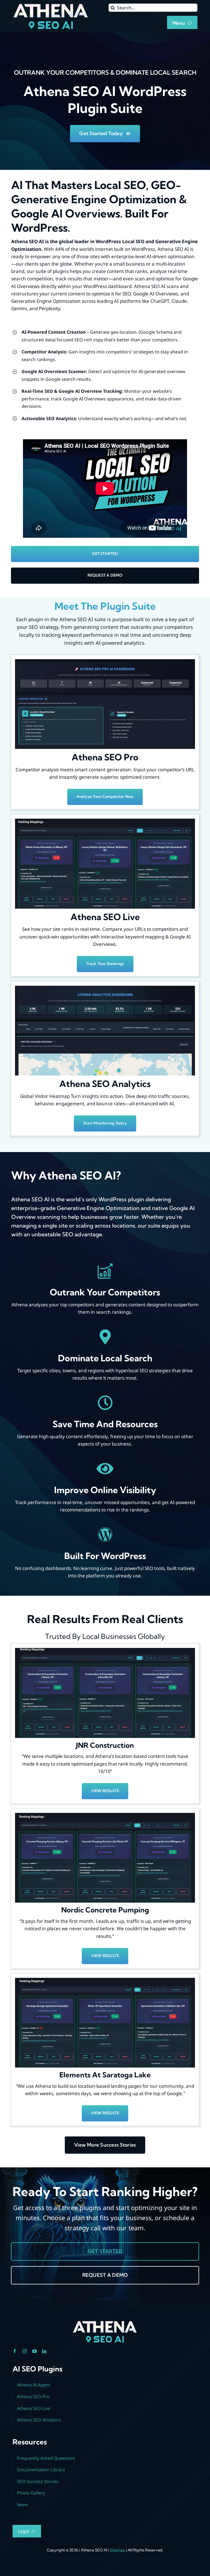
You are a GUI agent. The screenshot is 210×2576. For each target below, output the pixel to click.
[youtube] (34, 2351)
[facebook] (15, 2351)
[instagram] (25, 2351)
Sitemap (117, 2550)
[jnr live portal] (105, 1650)
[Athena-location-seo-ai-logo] (51, 5)
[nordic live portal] (105, 1815)
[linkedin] (44, 2351)
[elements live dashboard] (105, 1980)
